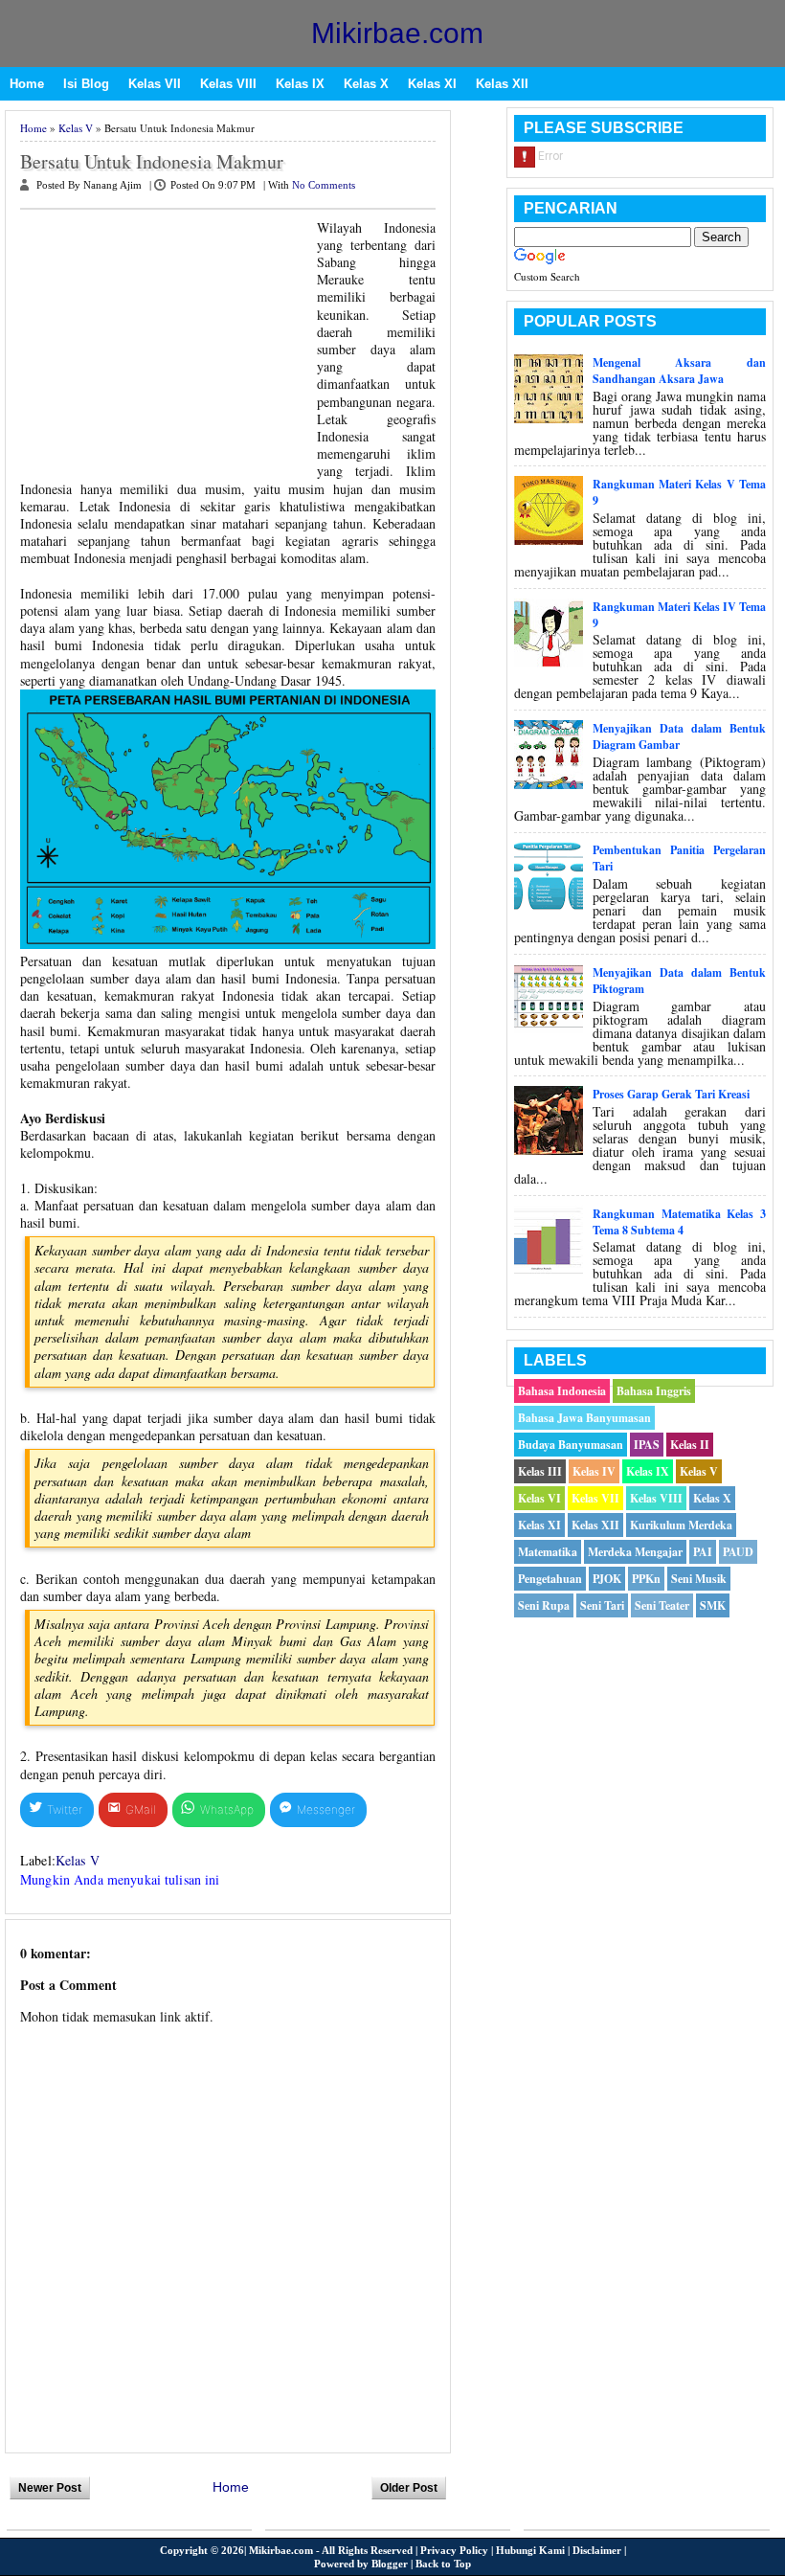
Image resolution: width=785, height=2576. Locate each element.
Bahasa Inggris (654, 1391)
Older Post (409, 2488)
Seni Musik (699, 1579)
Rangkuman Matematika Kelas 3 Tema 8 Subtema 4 (679, 1222)
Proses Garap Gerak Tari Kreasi (671, 1094)
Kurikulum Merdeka (681, 1525)
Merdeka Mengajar (635, 1552)
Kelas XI (432, 84)
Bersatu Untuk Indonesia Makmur (152, 162)
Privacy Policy (454, 2550)
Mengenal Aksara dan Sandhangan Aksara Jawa (679, 371)
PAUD (738, 1552)
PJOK (607, 1579)
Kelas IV (594, 1471)
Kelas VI (539, 1498)
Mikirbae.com (397, 33)
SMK (713, 1605)
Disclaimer (597, 2550)
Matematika (548, 1552)
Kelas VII (155, 84)
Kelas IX (300, 84)
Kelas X (366, 84)
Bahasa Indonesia (562, 1391)
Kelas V (76, 128)
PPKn (646, 1579)
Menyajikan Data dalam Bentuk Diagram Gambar (679, 736)
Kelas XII (502, 84)
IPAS (647, 1445)
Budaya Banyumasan (571, 1445)
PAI (703, 1552)
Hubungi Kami (530, 2550)
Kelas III (540, 1471)
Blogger (390, 2564)
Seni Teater (662, 1605)
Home (27, 84)
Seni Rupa (544, 1605)
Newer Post (50, 2488)
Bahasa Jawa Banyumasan (584, 1418)
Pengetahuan (550, 1579)
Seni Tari (602, 1605)
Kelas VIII (228, 84)
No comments (324, 185)
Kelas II (690, 1445)
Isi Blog (86, 84)
